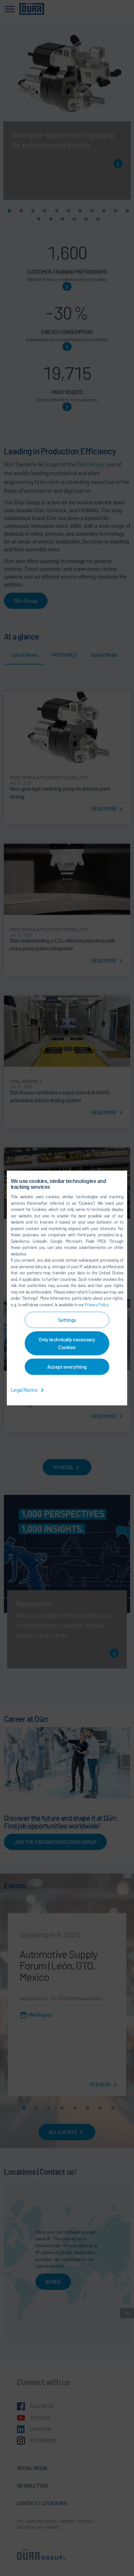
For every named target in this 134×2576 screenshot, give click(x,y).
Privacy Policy (97, 1305)
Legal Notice (25, 1390)
